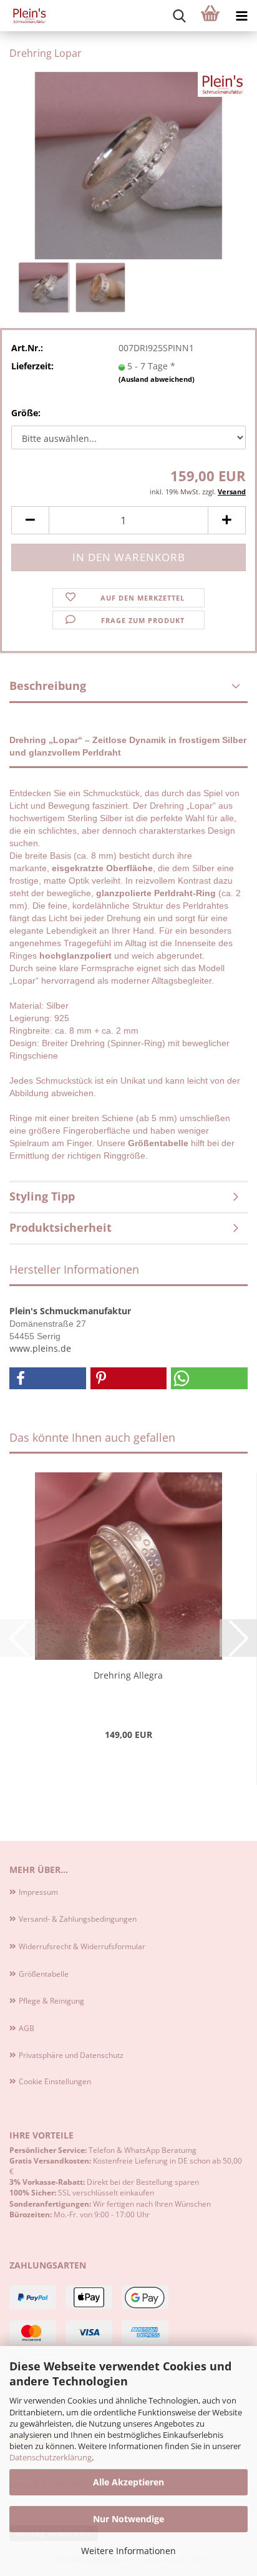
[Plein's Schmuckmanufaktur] (25, 16)
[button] (30, 520)
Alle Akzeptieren (128, 2482)
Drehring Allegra (128, 1675)
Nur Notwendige (128, 2519)
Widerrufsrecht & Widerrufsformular (82, 1946)
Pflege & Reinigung (51, 2001)
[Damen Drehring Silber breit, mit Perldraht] (128, 165)
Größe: (26, 413)
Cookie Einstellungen (55, 2081)
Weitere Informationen (128, 2551)
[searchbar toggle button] (179, 16)
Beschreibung (48, 686)
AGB (27, 2028)
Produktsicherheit (61, 1227)
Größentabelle (44, 1974)
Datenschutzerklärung (51, 2457)
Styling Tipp (42, 1196)
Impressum (38, 1892)
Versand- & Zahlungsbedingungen (78, 1919)
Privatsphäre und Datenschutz (71, 2055)
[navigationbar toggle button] (241, 16)
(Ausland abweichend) (157, 379)
